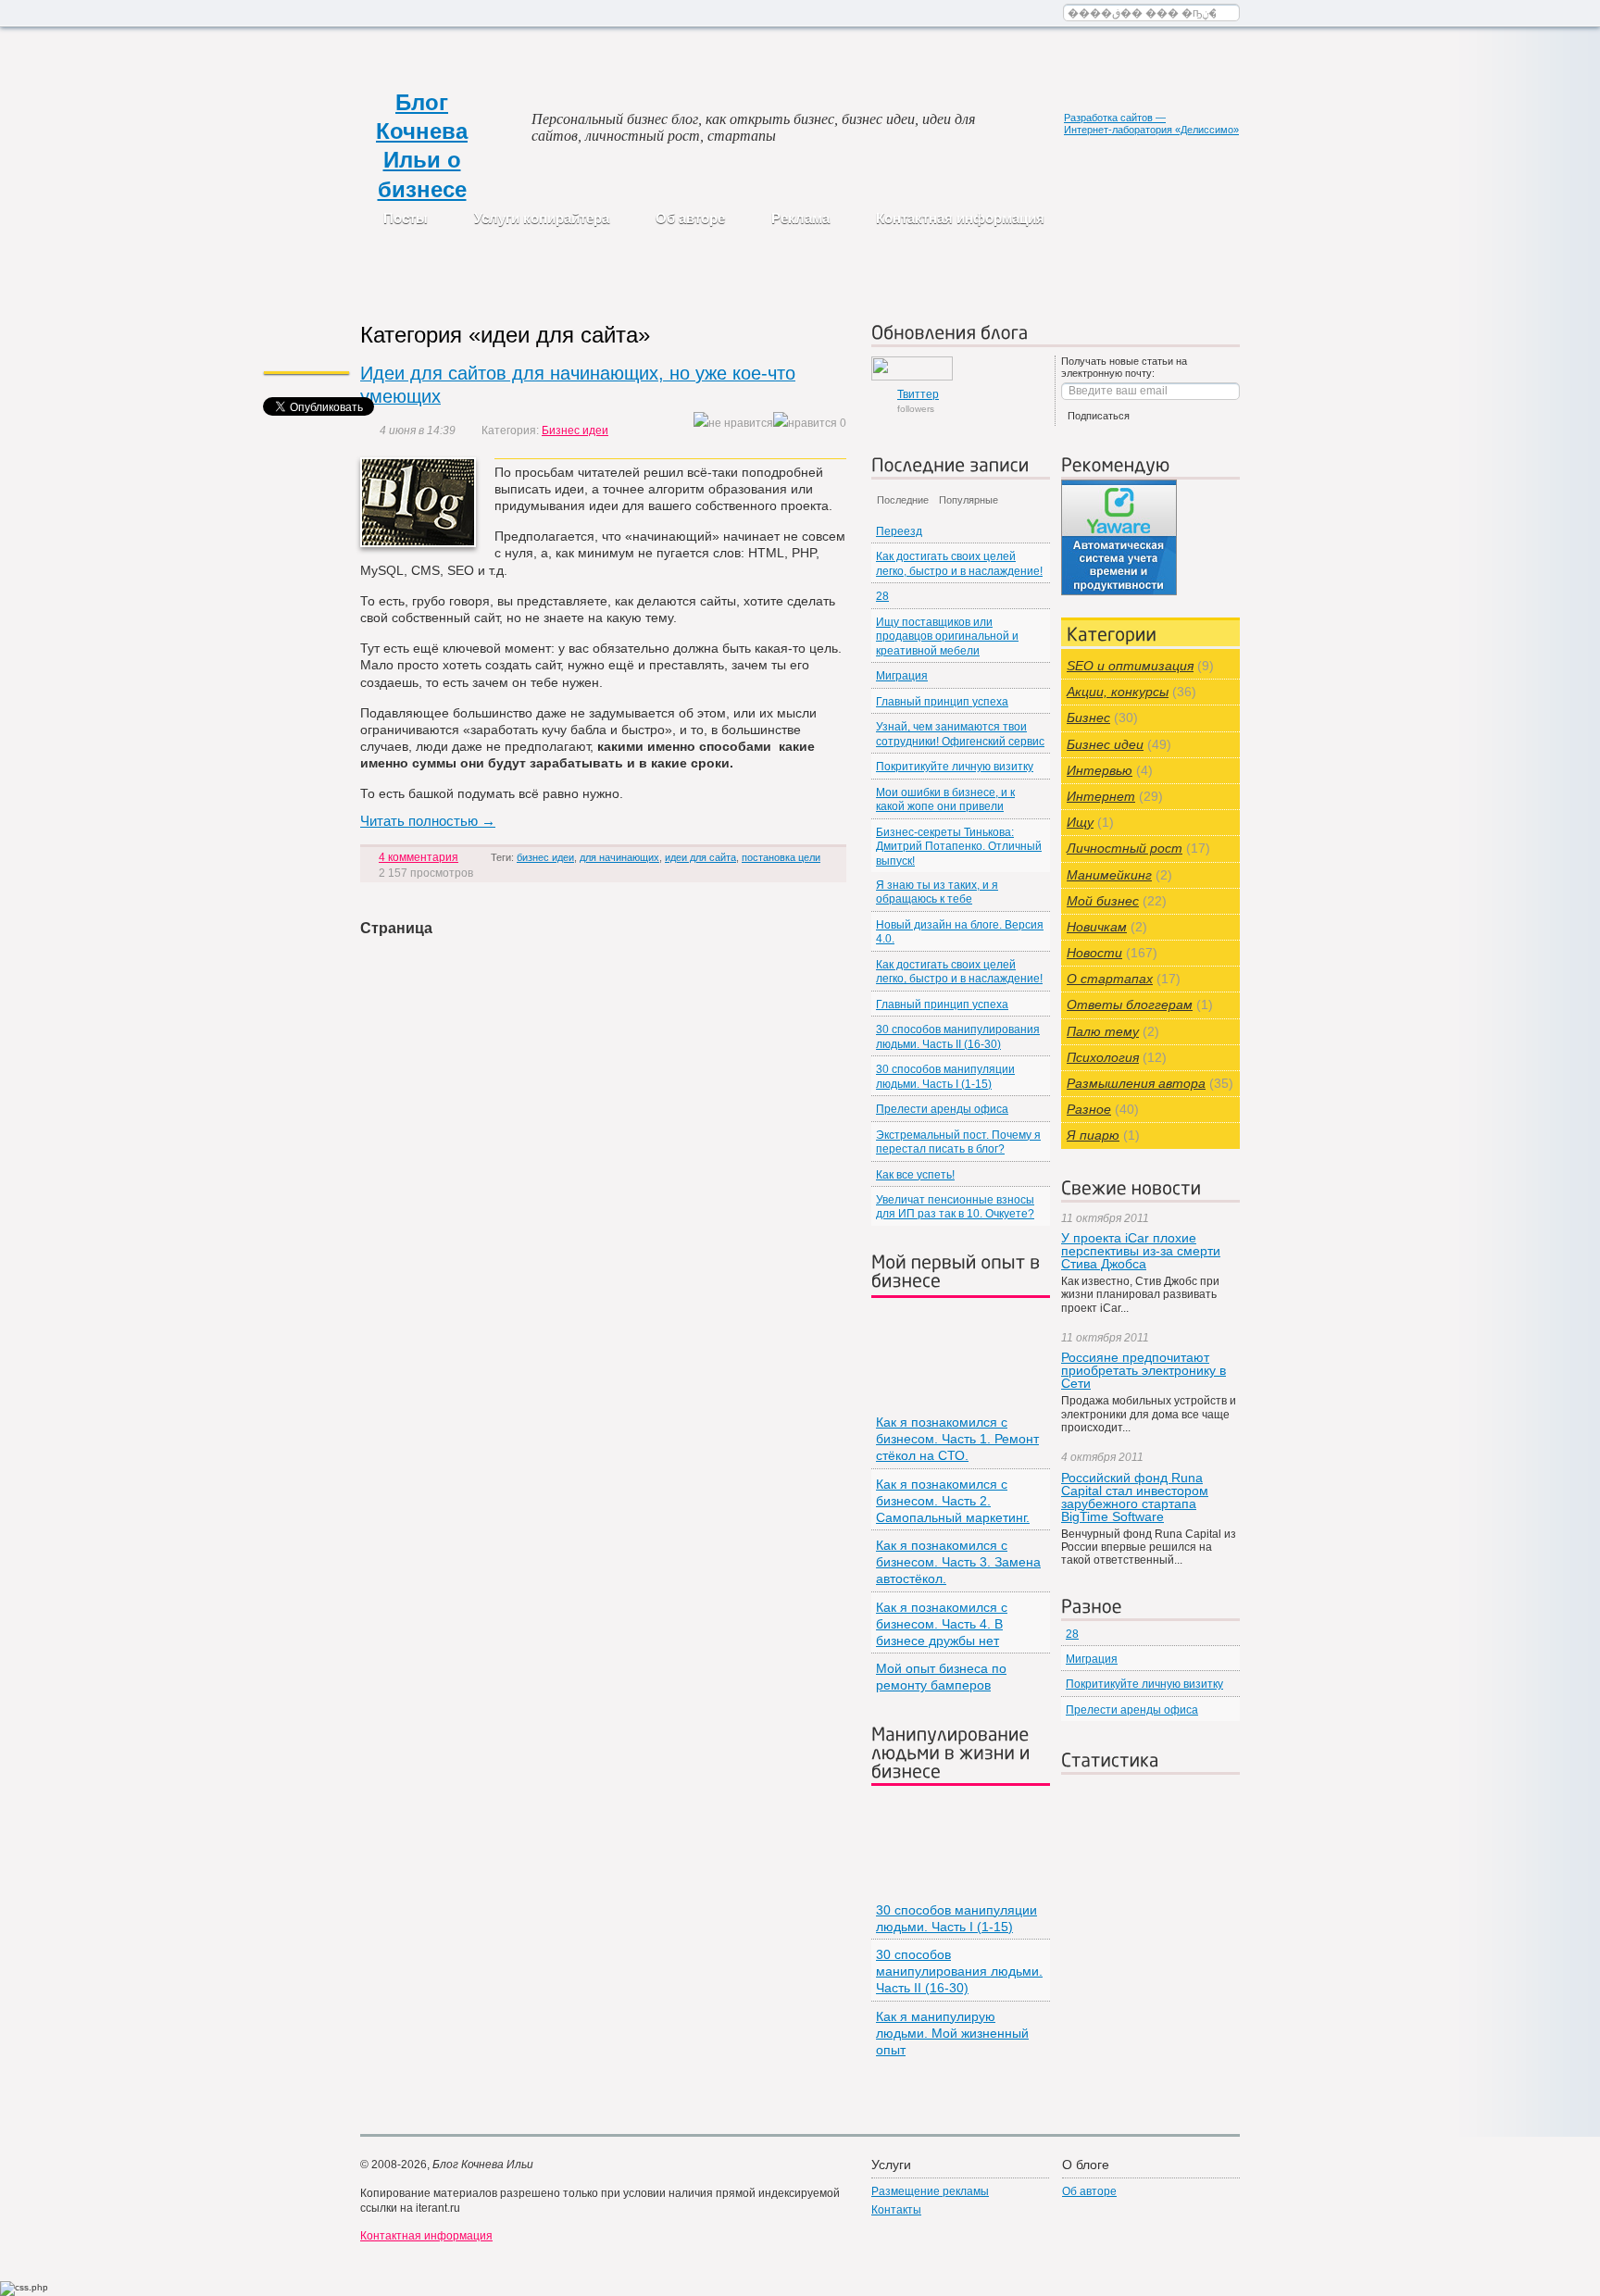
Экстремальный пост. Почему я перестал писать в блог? (958, 1142)
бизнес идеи (545, 857)
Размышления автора (1136, 1083)
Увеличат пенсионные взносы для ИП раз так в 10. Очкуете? (955, 1207)
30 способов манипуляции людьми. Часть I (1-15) (945, 1076)
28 (882, 596)
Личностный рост (1125, 848)
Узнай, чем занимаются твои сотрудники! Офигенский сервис (960, 734)
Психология (1103, 1057)
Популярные (969, 500)
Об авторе (690, 218)
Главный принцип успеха (942, 702)
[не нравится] (733, 424)
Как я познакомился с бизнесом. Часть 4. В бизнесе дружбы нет (942, 1624)
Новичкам (1097, 927)
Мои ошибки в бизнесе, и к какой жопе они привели (945, 799)
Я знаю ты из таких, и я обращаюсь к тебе (937, 892)
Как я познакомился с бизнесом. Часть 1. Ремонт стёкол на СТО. (957, 1439)
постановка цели (781, 857)
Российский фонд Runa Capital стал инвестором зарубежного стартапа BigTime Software (1135, 1497)
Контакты (896, 2210)
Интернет (1101, 796)
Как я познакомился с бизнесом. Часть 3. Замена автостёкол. (958, 1562)
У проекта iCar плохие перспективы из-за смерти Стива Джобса (1141, 1251)
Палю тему (1103, 1031)
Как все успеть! (915, 1175)
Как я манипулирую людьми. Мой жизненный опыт (952, 2033)
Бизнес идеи (575, 430)
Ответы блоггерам (1130, 1004)
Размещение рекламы (930, 2191)
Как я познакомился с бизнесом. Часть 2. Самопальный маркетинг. (953, 1501)
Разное (1089, 1109)
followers (918, 401)
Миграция (902, 676)
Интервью (1100, 770)
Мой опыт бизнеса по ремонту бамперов (941, 1677)
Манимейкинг (1109, 875)
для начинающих (619, 857)
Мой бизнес (1103, 901)
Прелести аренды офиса (942, 1109)
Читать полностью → (428, 821)
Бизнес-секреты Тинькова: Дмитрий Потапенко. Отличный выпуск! (959, 847)
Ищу (1080, 822)
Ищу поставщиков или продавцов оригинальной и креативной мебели (947, 636)
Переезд (899, 531)
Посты (406, 218)
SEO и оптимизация (1130, 666)
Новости (1094, 953)
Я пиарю (1093, 1135)
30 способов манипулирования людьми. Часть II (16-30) (958, 1036)
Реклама (800, 218)
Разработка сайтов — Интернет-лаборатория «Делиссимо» (1151, 124)
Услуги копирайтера (542, 218)
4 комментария (419, 857)
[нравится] (805, 424)
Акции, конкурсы (1118, 692)
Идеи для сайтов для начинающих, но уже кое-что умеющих (578, 385)
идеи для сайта (700, 857)
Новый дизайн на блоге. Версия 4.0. (960, 932)
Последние (903, 500)
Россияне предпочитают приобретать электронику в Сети (1144, 1370)
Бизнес (1088, 717)
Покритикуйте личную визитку (955, 767)
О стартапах (1110, 979)
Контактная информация (960, 218)
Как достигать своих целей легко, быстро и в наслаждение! (959, 563)
